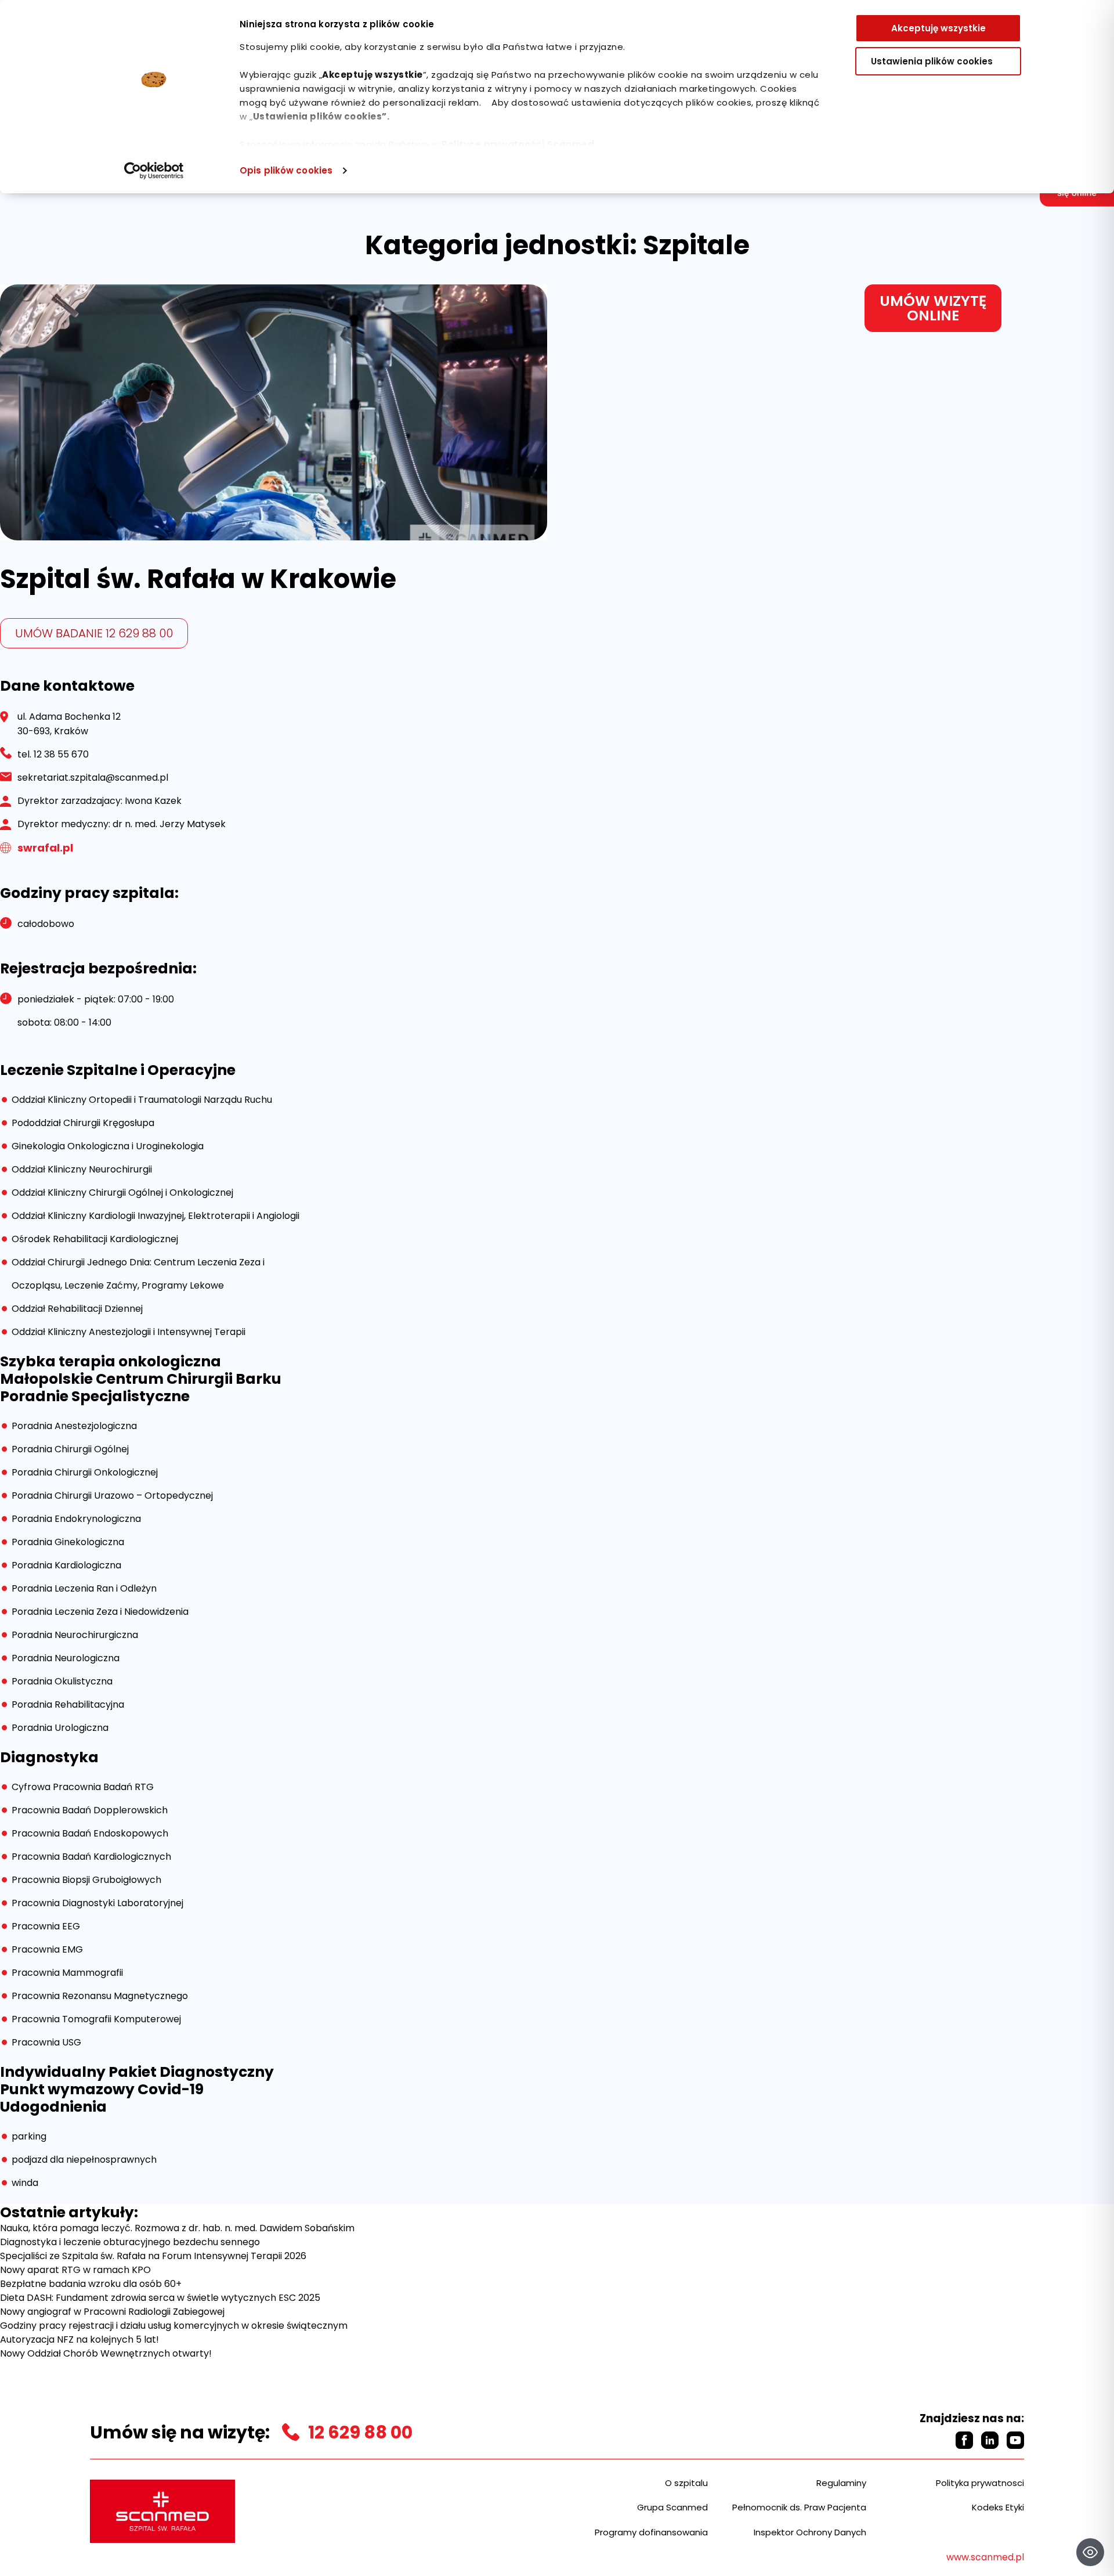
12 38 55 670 (61, 754)
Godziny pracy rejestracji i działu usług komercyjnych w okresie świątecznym (174, 2326)
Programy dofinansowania (651, 2532)
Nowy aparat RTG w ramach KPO (75, 2270)
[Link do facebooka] (964, 2440)
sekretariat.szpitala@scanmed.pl (93, 778)
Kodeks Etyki (998, 2507)
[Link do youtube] (1015, 2440)
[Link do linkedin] (990, 2440)
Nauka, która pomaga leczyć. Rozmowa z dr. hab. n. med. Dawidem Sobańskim (177, 2228)
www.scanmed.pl (985, 2557)
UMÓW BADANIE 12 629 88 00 (94, 633)
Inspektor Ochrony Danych (810, 2532)
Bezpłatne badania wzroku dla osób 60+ (91, 2284)
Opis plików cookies (286, 170)
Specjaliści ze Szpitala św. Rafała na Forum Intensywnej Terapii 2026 (153, 2256)
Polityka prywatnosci (980, 2483)
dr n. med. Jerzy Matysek (169, 824)
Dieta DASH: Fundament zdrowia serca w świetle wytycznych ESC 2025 (160, 2298)
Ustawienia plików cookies (932, 61)
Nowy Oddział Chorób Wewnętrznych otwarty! (106, 2353)
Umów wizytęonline (933, 308)
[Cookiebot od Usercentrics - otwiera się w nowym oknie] (154, 171)
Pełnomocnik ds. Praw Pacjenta (799, 2507)
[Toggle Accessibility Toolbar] (1090, 2552)
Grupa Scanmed (672, 2507)
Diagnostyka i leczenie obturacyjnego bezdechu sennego (130, 2242)
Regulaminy (841, 2483)
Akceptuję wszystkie (938, 28)
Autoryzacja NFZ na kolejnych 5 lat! (79, 2339)
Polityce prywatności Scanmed (518, 144)
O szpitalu (686, 2483)
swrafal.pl (45, 848)
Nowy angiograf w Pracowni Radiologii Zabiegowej (112, 2312)
